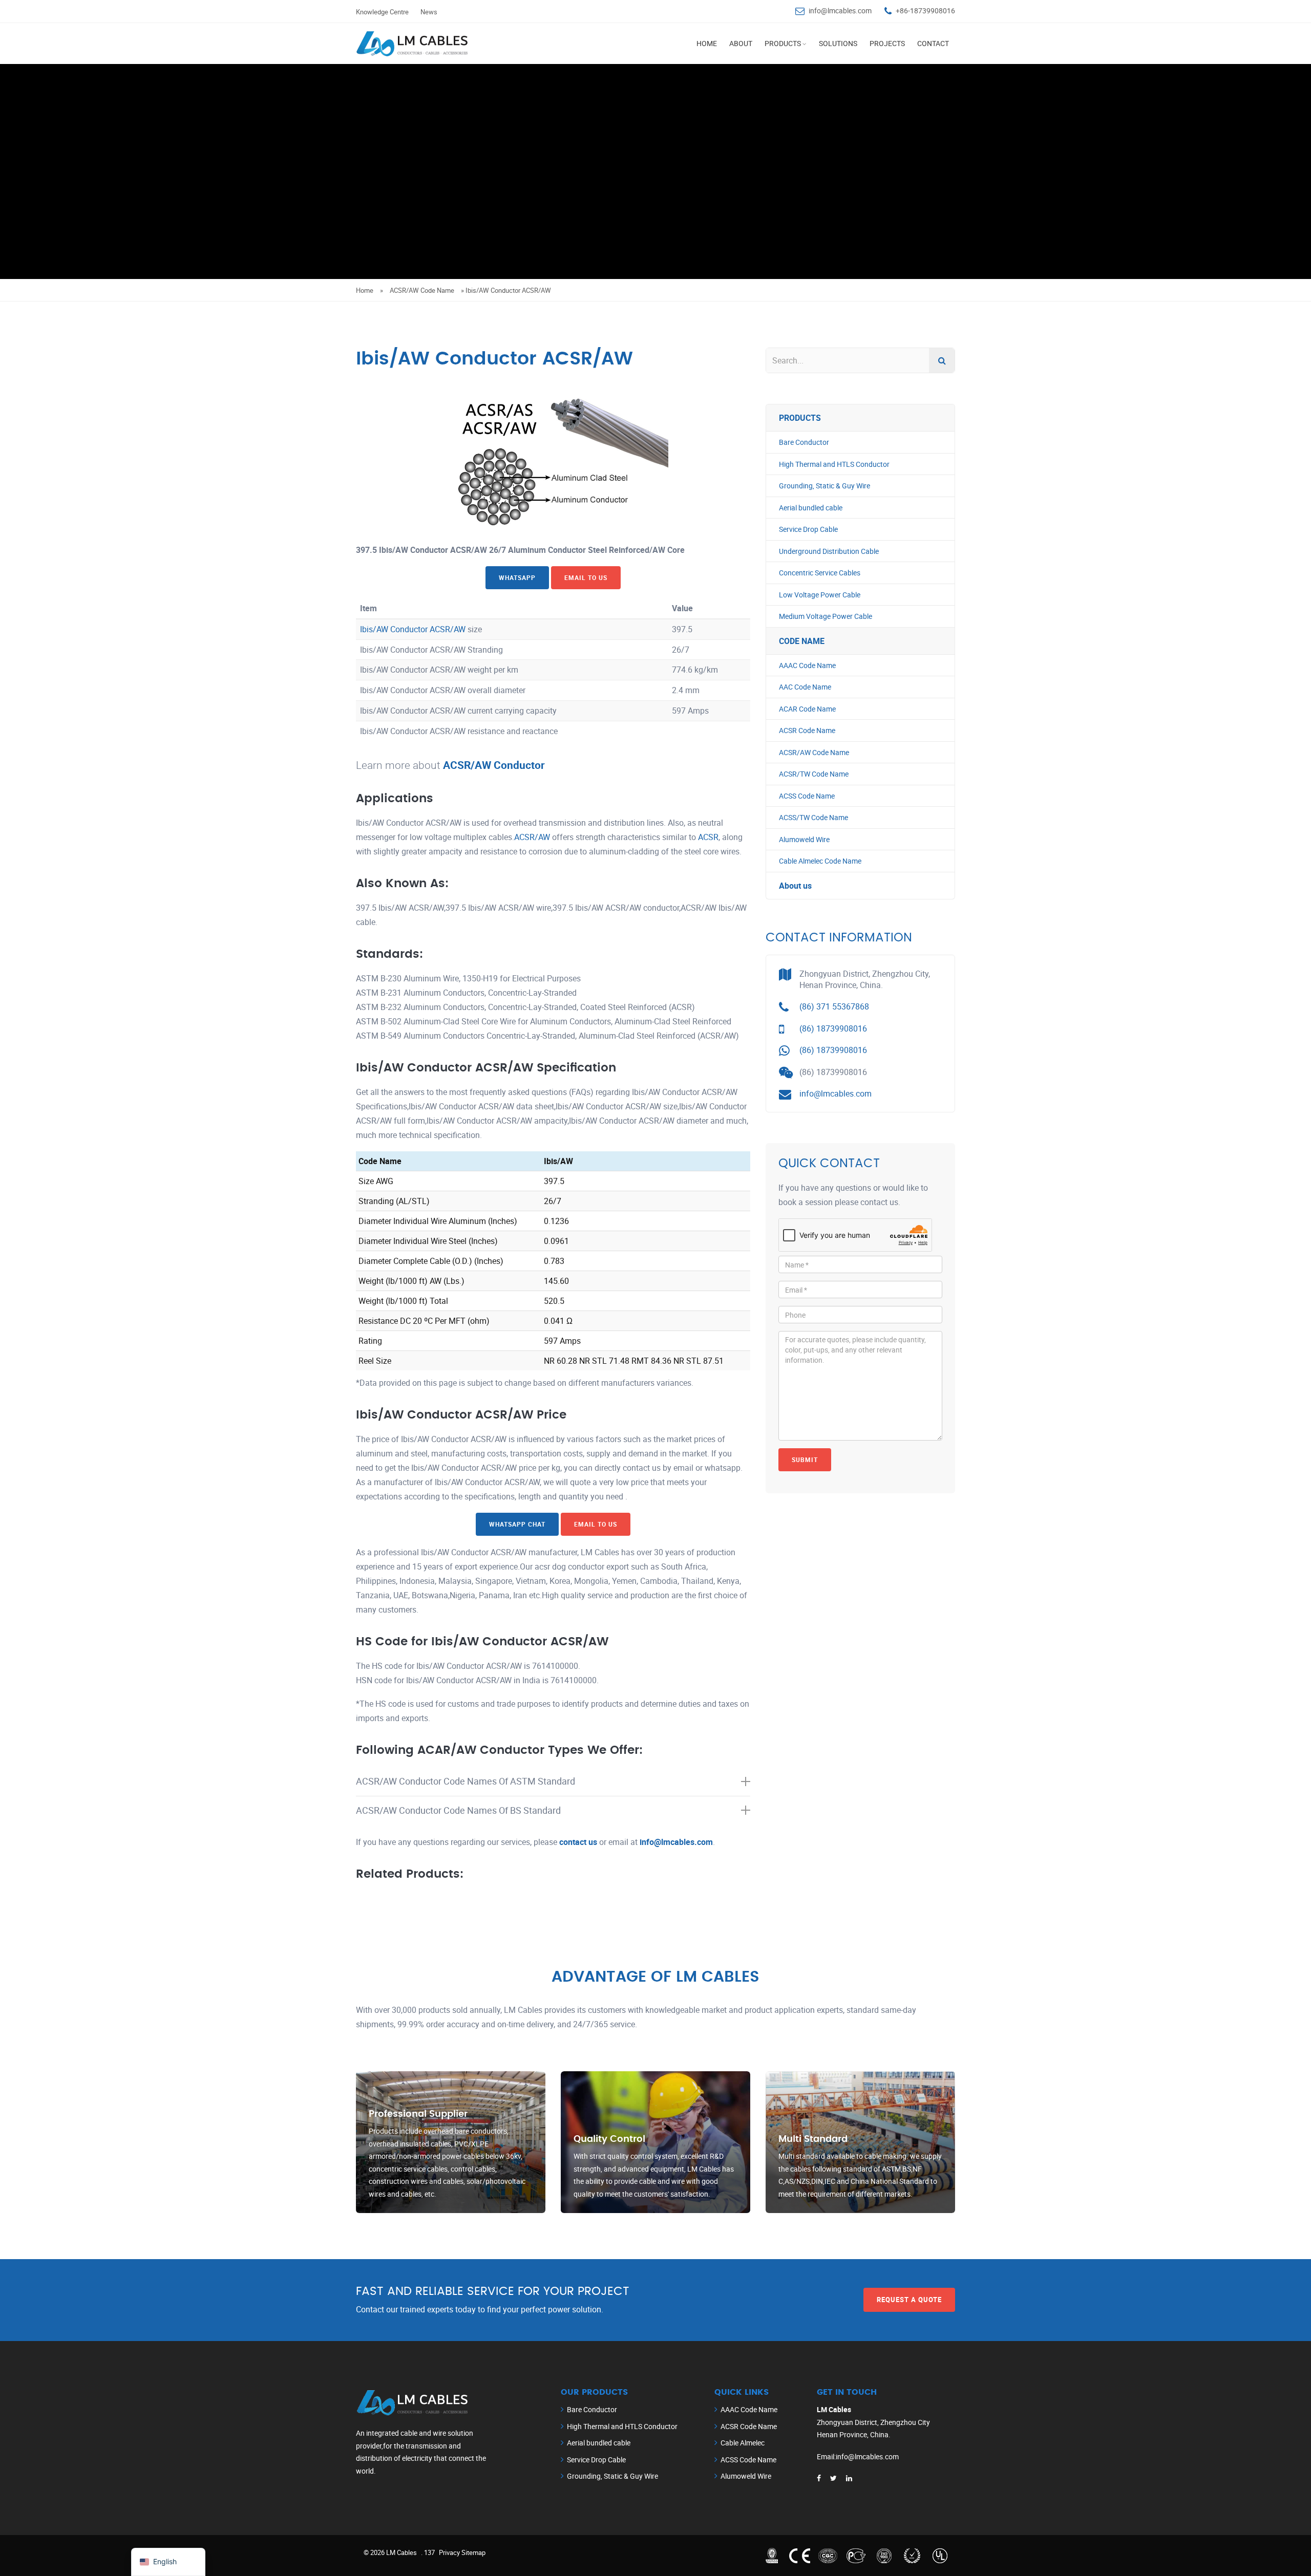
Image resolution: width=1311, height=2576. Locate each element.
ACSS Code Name (807, 796)
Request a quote (909, 2300)
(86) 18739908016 (833, 1028)
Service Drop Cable (808, 529)
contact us (578, 1842)
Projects (887, 43)
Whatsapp (517, 577)
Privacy (449, 2552)
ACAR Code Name (807, 709)
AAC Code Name (805, 687)
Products (783, 43)
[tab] (553, 1781)
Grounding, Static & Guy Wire (824, 486)
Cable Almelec (743, 2443)
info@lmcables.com (840, 10)
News (429, 12)
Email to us (586, 577)
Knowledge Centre (382, 12)
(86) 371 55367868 (834, 1006)
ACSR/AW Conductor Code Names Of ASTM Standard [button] (466, 1781)
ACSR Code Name (807, 730)
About (741, 43)
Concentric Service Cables (820, 573)
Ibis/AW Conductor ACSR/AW (413, 629)
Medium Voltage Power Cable (826, 616)
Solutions (838, 43)
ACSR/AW (532, 837)
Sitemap (473, 2552)
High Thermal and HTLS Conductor (834, 464)
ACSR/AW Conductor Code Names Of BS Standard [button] (458, 1810)
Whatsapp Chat (517, 1524)
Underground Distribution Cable (829, 551)
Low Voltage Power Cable (820, 595)
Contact (933, 43)
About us (795, 886)
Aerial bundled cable (811, 508)
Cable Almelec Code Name (820, 861)
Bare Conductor (804, 442)
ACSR (708, 837)
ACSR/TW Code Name (814, 774)
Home (707, 43)
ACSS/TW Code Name (813, 817)
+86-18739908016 (925, 10)
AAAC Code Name (807, 665)
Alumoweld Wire (804, 839)
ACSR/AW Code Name (422, 290)
